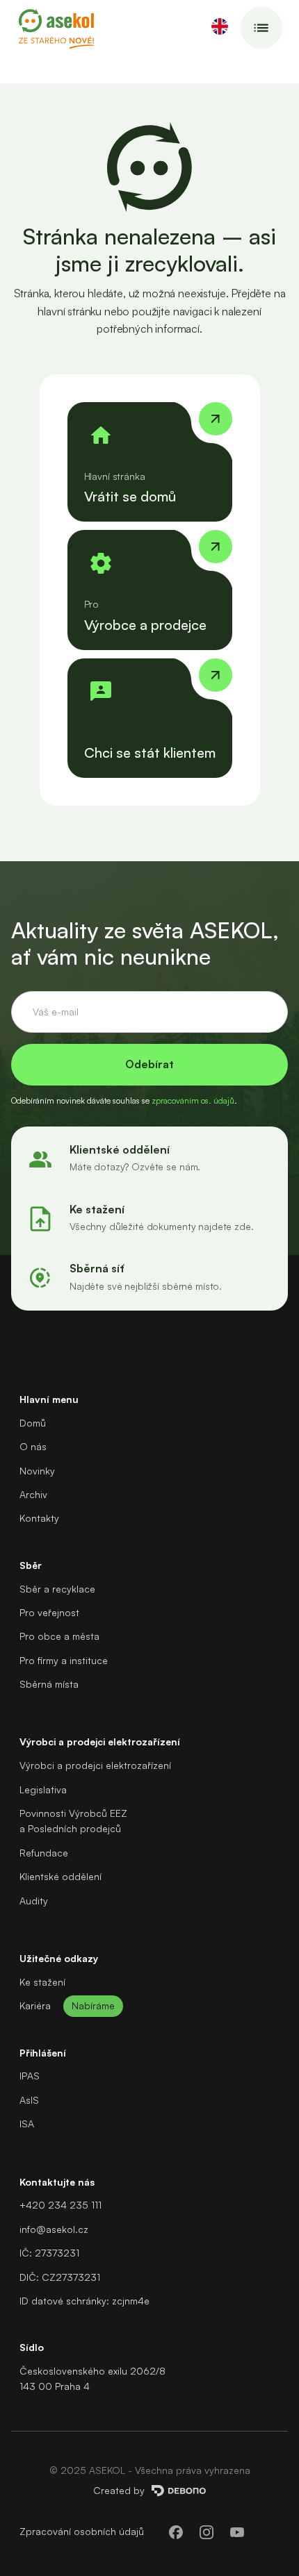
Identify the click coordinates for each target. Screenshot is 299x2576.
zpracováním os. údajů (193, 1100)
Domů (33, 1423)
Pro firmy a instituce (64, 1660)
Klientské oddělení (60, 1876)
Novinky (37, 1471)
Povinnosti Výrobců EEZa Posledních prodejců (73, 1821)
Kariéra (35, 2005)
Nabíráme (93, 2005)
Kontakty (39, 1518)
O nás (33, 1446)
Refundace (44, 1853)
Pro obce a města (59, 1636)
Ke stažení (42, 1982)
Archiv (33, 1494)
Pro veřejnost (49, 1612)
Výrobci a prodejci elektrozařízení (95, 1765)
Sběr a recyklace (57, 1589)
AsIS (29, 2100)
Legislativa (43, 1789)
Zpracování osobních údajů (82, 2531)
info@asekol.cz (54, 2229)
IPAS (30, 2076)
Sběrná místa (49, 1684)
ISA (27, 2124)
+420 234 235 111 (60, 2205)
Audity (34, 1901)
